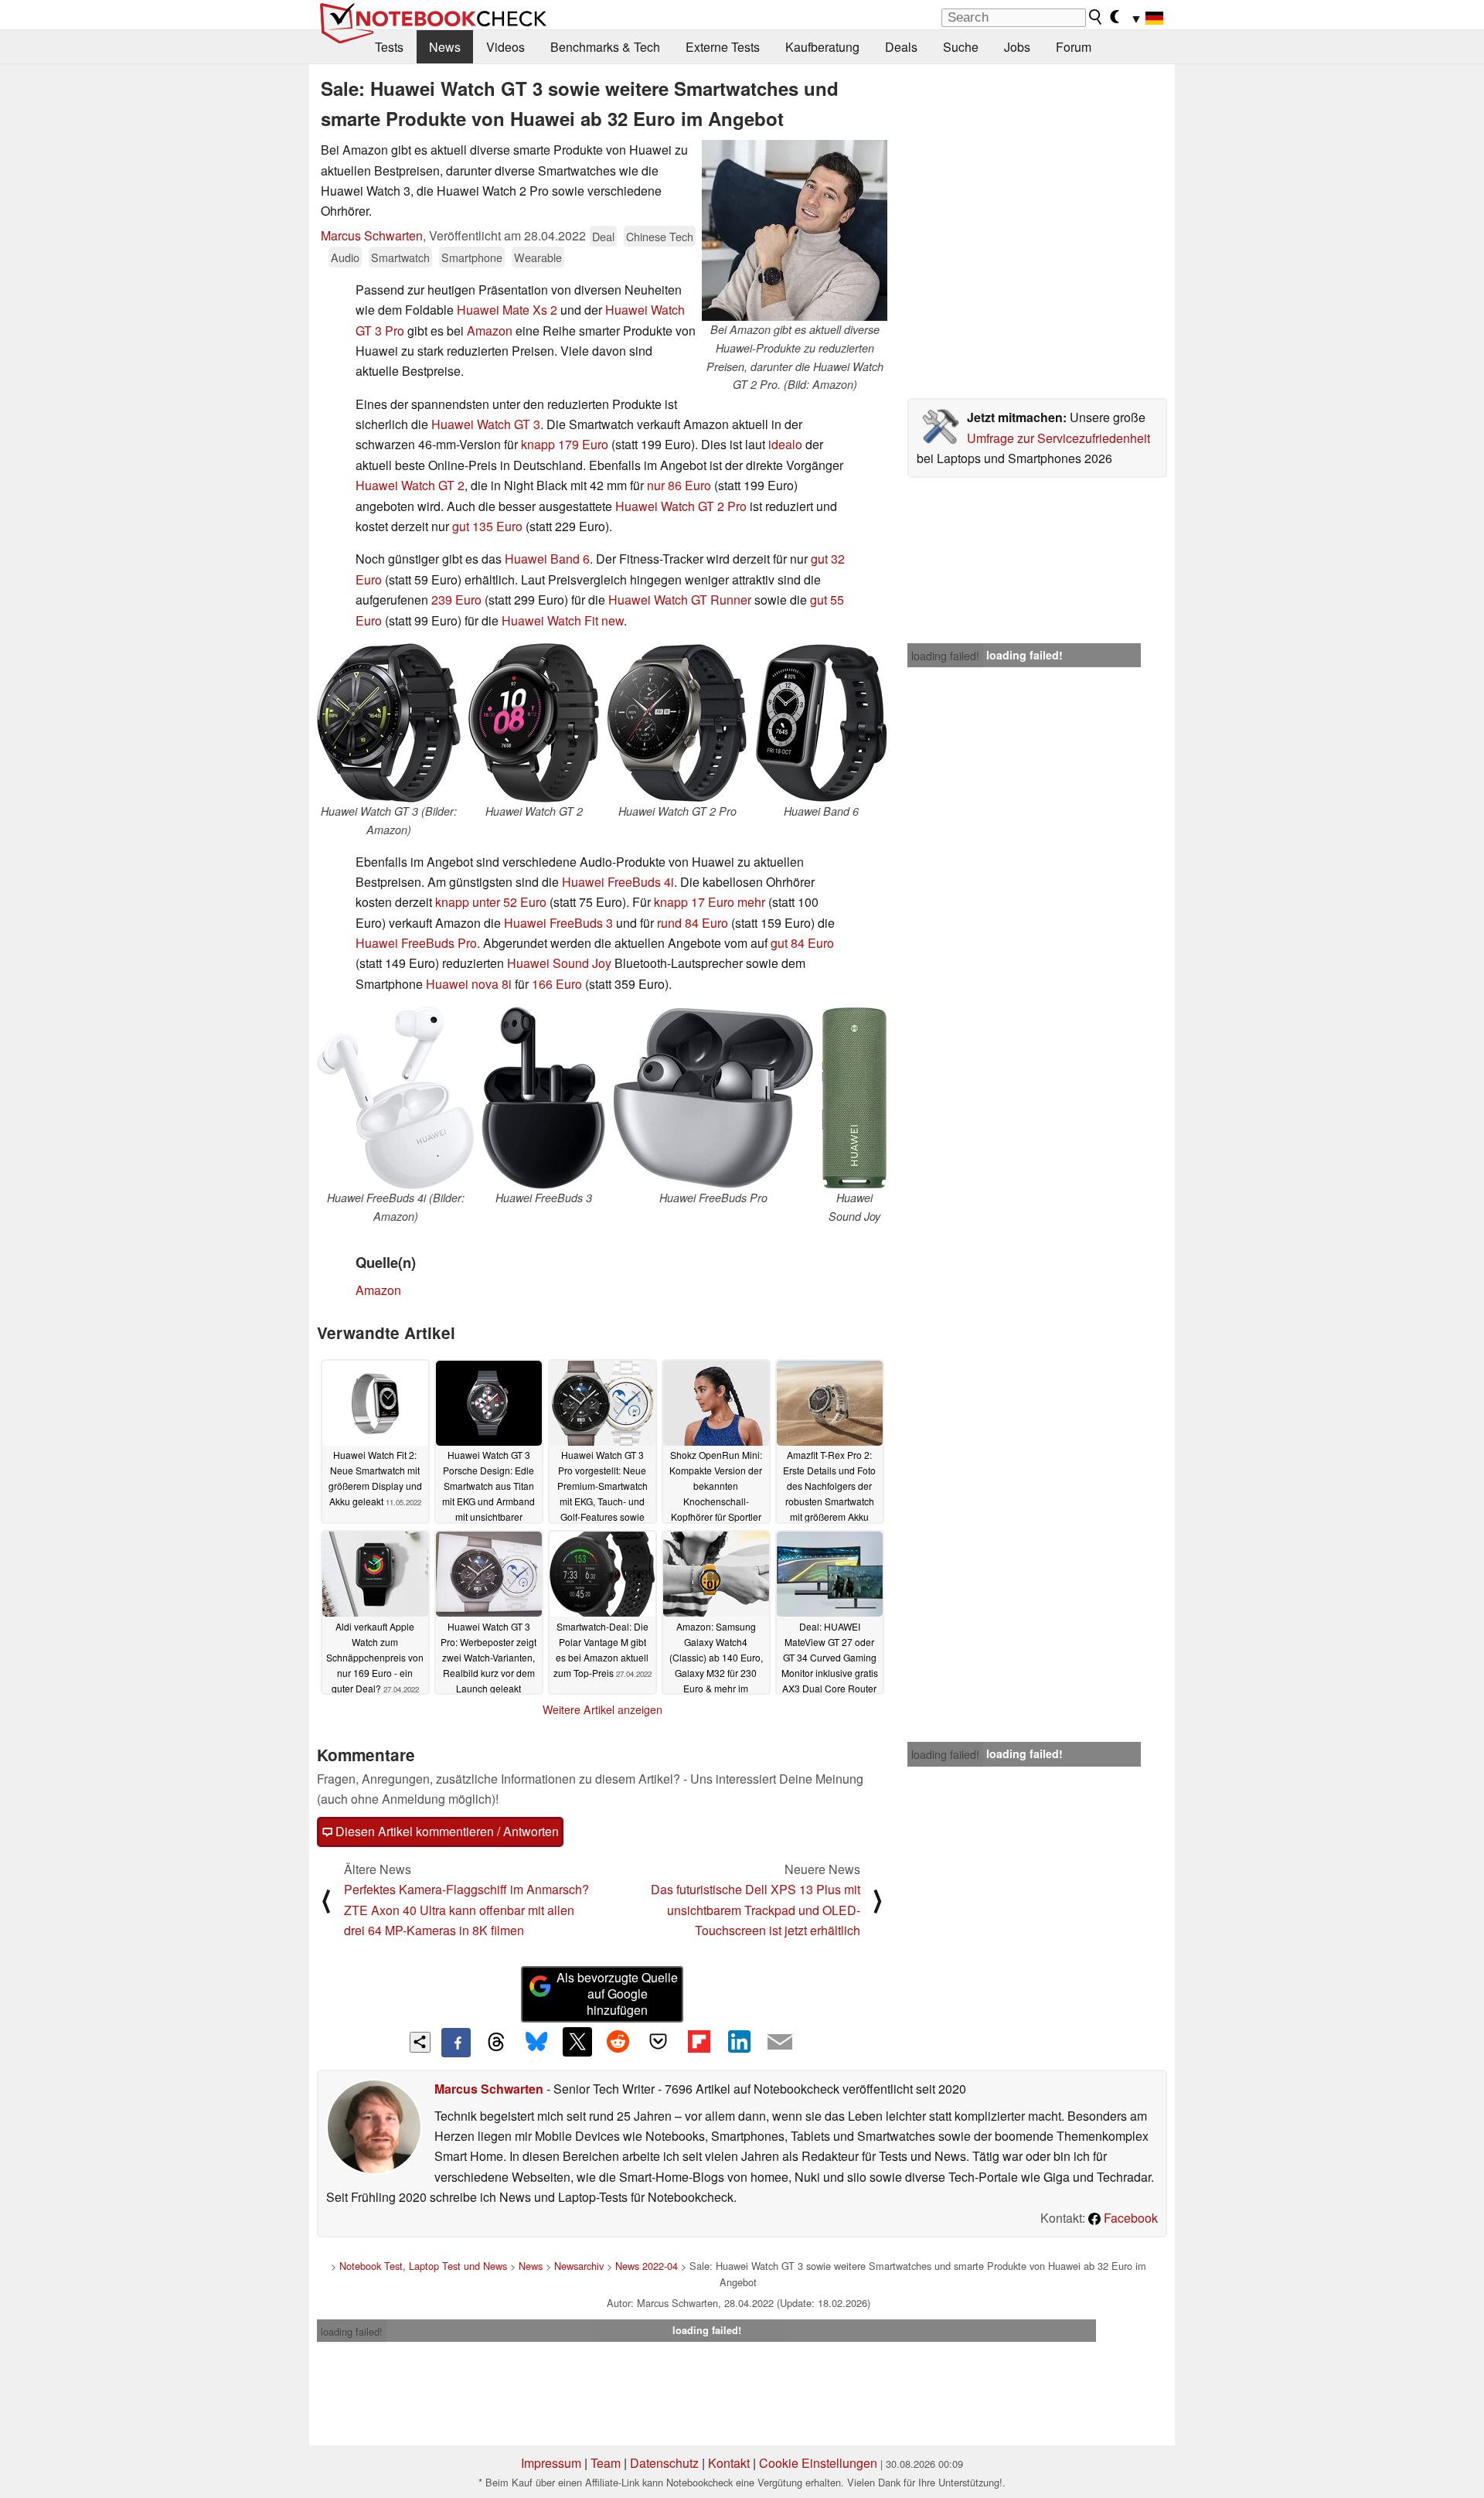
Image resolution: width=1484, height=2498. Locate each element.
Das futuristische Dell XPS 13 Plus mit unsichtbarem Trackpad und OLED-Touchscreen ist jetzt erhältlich (756, 1910)
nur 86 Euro (679, 485)
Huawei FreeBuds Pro (416, 943)
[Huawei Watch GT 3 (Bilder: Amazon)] (389, 723)
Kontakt (729, 2463)
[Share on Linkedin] (739, 2042)
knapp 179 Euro (565, 444)
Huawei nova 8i (469, 984)
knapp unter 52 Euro (491, 902)
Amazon (490, 331)
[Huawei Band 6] (821, 723)
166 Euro (557, 984)
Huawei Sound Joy (559, 963)
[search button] (1096, 17)
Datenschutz (664, 2463)
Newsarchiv (579, 2266)
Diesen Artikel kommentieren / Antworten (446, 1831)
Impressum (551, 2463)
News (445, 47)
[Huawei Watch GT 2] (534, 723)
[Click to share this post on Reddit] (618, 2042)
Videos (505, 47)
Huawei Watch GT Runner (680, 600)
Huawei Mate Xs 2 (507, 310)
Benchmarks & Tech (605, 47)
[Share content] (420, 2042)
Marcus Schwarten (372, 235)
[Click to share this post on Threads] (496, 2043)
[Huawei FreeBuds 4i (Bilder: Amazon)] (395, 1098)
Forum (1074, 47)
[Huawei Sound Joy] (854, 1098)
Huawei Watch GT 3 (486, 424)
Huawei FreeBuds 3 (558, 923)
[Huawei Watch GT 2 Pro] (677, 723)
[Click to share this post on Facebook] (456, 2043)
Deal (603, 236)
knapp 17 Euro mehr (710, 902)
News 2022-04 (647, 2266)
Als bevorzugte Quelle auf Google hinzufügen (617, 1994)
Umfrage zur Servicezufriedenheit (1059, 438)
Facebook (1129, 2218)
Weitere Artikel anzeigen (602, 1709)
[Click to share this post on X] (577, 2042)
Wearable (538, 257)
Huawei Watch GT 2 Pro (681, 506)
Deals (901, 47)
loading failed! (945, 656)
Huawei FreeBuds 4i (618, 882)
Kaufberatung (822, 47)
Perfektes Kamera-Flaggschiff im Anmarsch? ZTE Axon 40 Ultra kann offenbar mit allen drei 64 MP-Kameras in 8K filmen (466, 1910)
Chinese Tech (660, 236)
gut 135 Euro (487, 526)
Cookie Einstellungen (818, 2463)
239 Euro (456, 600)
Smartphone (472, 257)
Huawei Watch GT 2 (410, 485)
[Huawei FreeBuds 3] (543, 1098)
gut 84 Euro (802, 943)
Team (606, 2463)
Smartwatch (400, 257)
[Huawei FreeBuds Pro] (713, 1098)
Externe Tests (723, 47)
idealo (785, 444)
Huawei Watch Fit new (563, 620)
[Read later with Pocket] (659, 2042)
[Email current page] (780, 2043)
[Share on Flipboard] (699, 2042)
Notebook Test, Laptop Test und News (423, 2266)
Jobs (1017, 47)
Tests (389, 47)
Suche (961, 47)
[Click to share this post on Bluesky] (536, 2043)
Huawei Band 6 (547, 559)
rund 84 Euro (693, 923)
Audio (345, 257)
